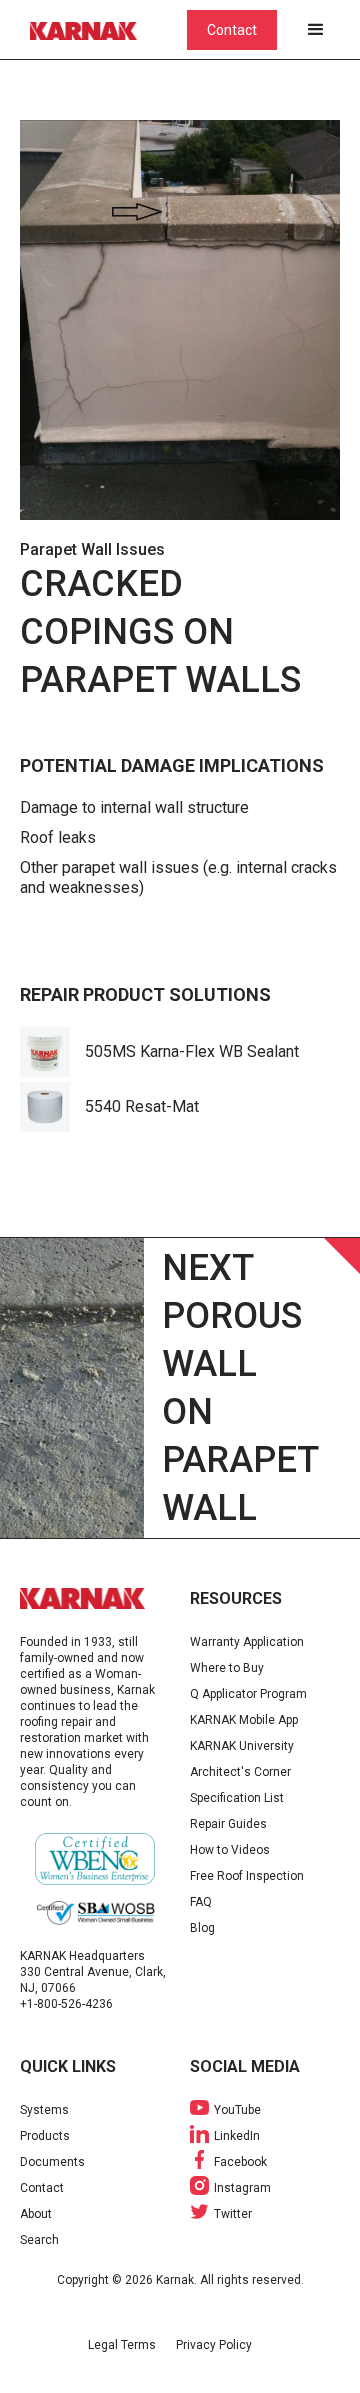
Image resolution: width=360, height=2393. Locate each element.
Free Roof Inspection (247, 1876)
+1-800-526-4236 (66, 2004)
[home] (95, 30)
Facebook (240, 2162)
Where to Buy (227, 1668)
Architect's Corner (240, 1772)
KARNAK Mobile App (244, 1720)
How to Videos (230, 1850)
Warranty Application (247, 1642)
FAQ (201, 1902)
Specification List (237, 1798)
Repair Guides (228, 1824)
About (36, 2214)
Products (45, 2136)
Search (39, 2240)
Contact (232, 30)
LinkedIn (237, 2136)
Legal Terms (122, 2345)
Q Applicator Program (248, 1694)
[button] (316, 30)
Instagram (242, 2188)
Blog (202, 1928)
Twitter (233, 2214)
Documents (52, 2162)
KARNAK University (242, 1746)
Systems (44, 2110)
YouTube (237, 2110)
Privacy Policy (214, 2345)
